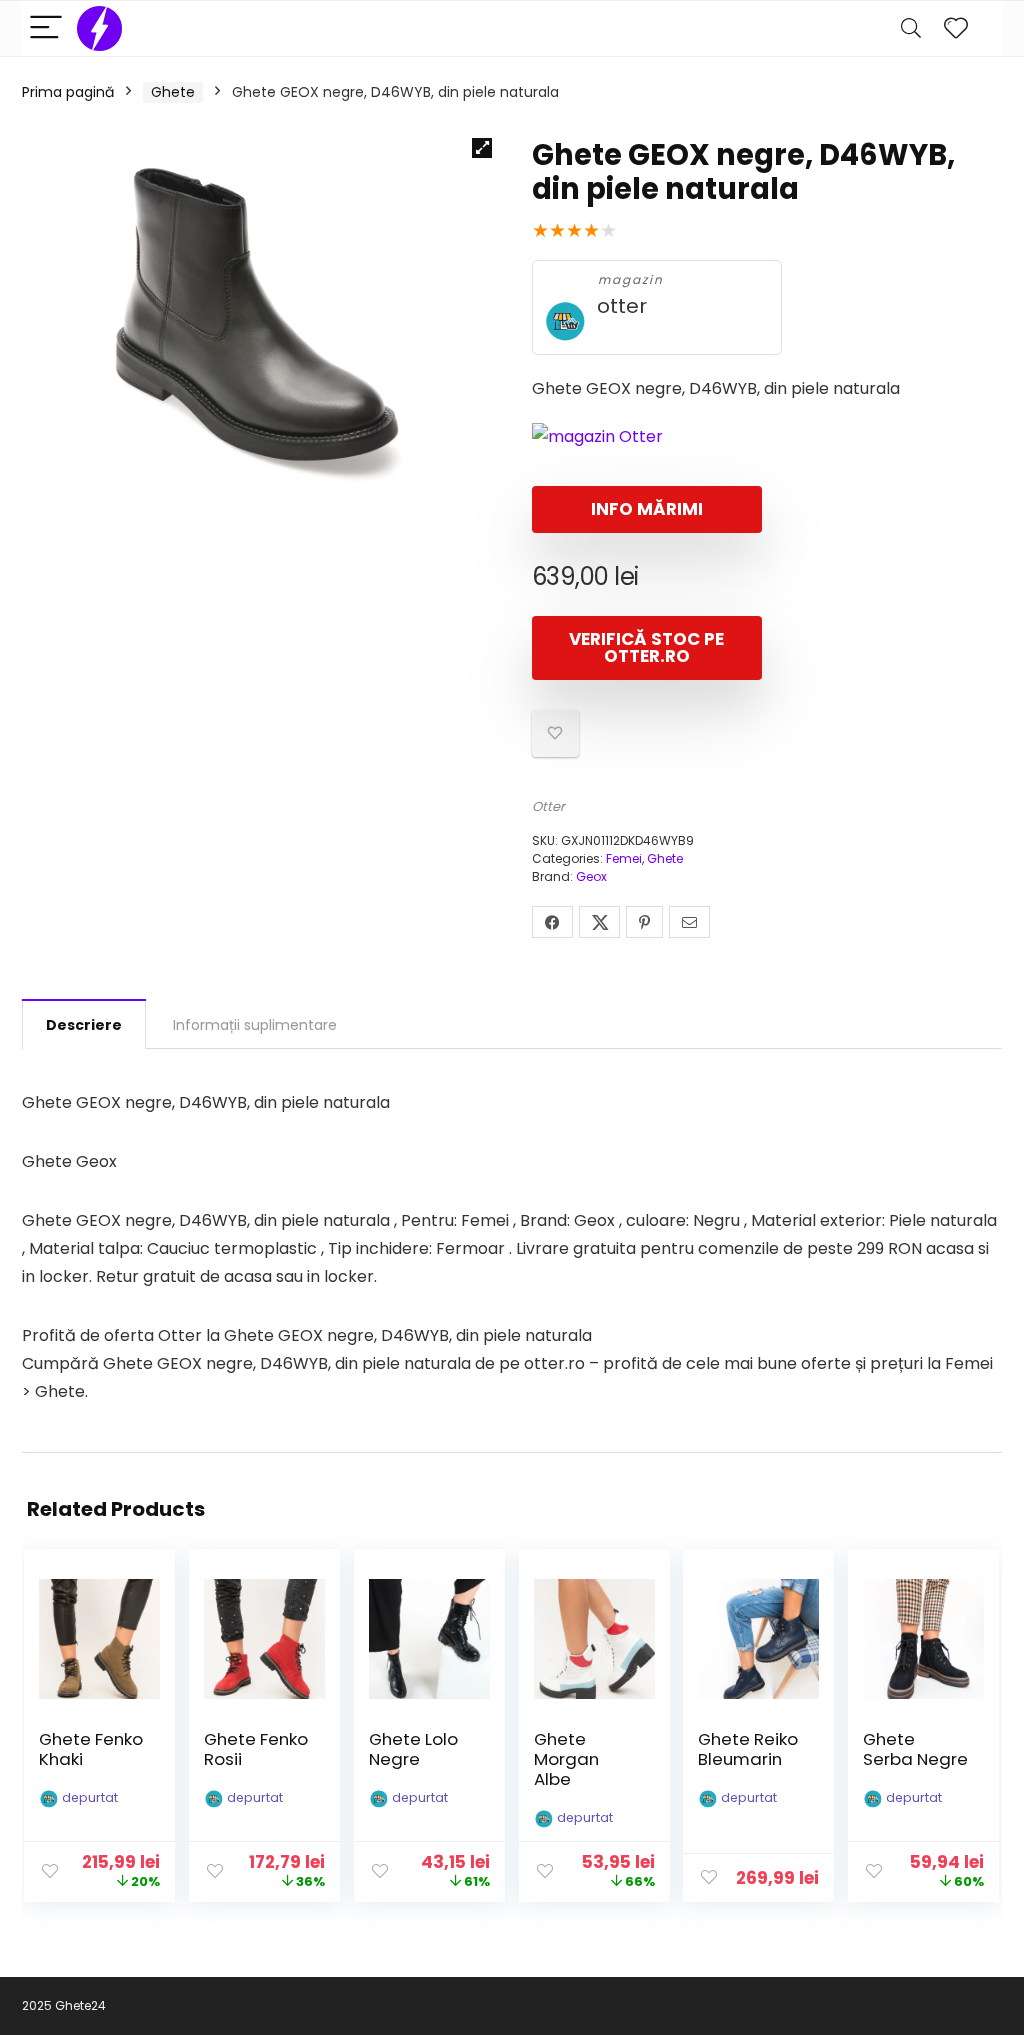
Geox (591, 876)
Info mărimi (647, 509)
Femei (624, 858)
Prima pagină (68, 92)
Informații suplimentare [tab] (255, 1025)
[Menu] (46, 28)
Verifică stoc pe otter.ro (646, 647)
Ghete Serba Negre (915, 1749)
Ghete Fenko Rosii (256, 1749)
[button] (482, 148)
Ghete (173, 92)
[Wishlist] (956, 28)
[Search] (911, 28)
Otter (548, 806)
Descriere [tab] (84, 1025)
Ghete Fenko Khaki (91, 1749)
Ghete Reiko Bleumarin (748, 1749)
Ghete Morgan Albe (566, 1759)
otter (622, 306)
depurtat (90, 1797)
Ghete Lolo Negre (413, 1749)
